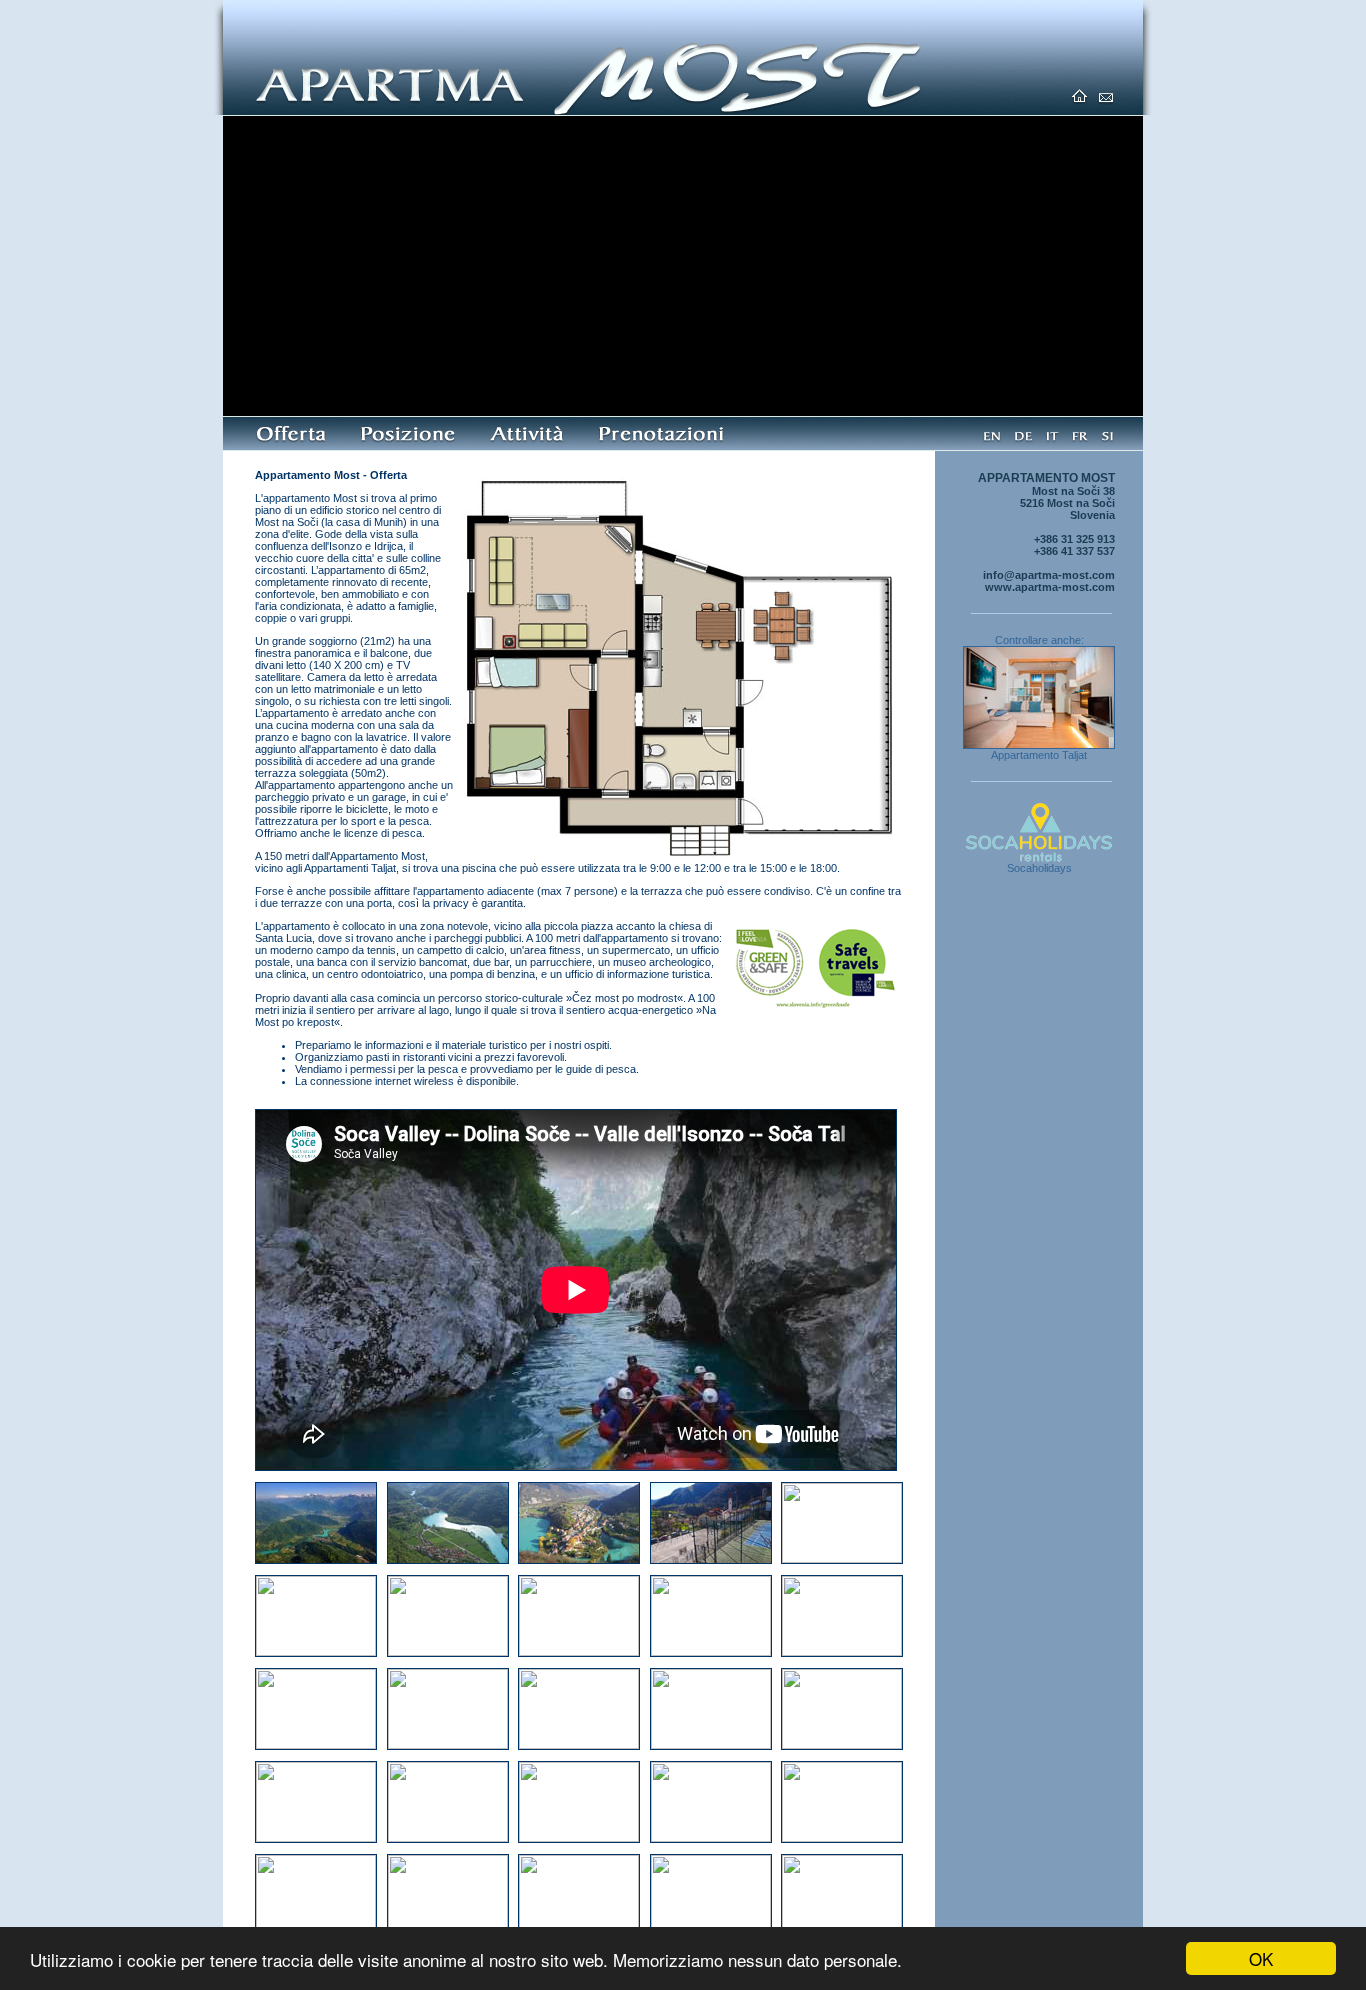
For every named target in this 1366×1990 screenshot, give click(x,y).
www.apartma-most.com (1050, 587)
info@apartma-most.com (1049, 575)
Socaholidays (1039, 868)
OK (1261, 1958)
